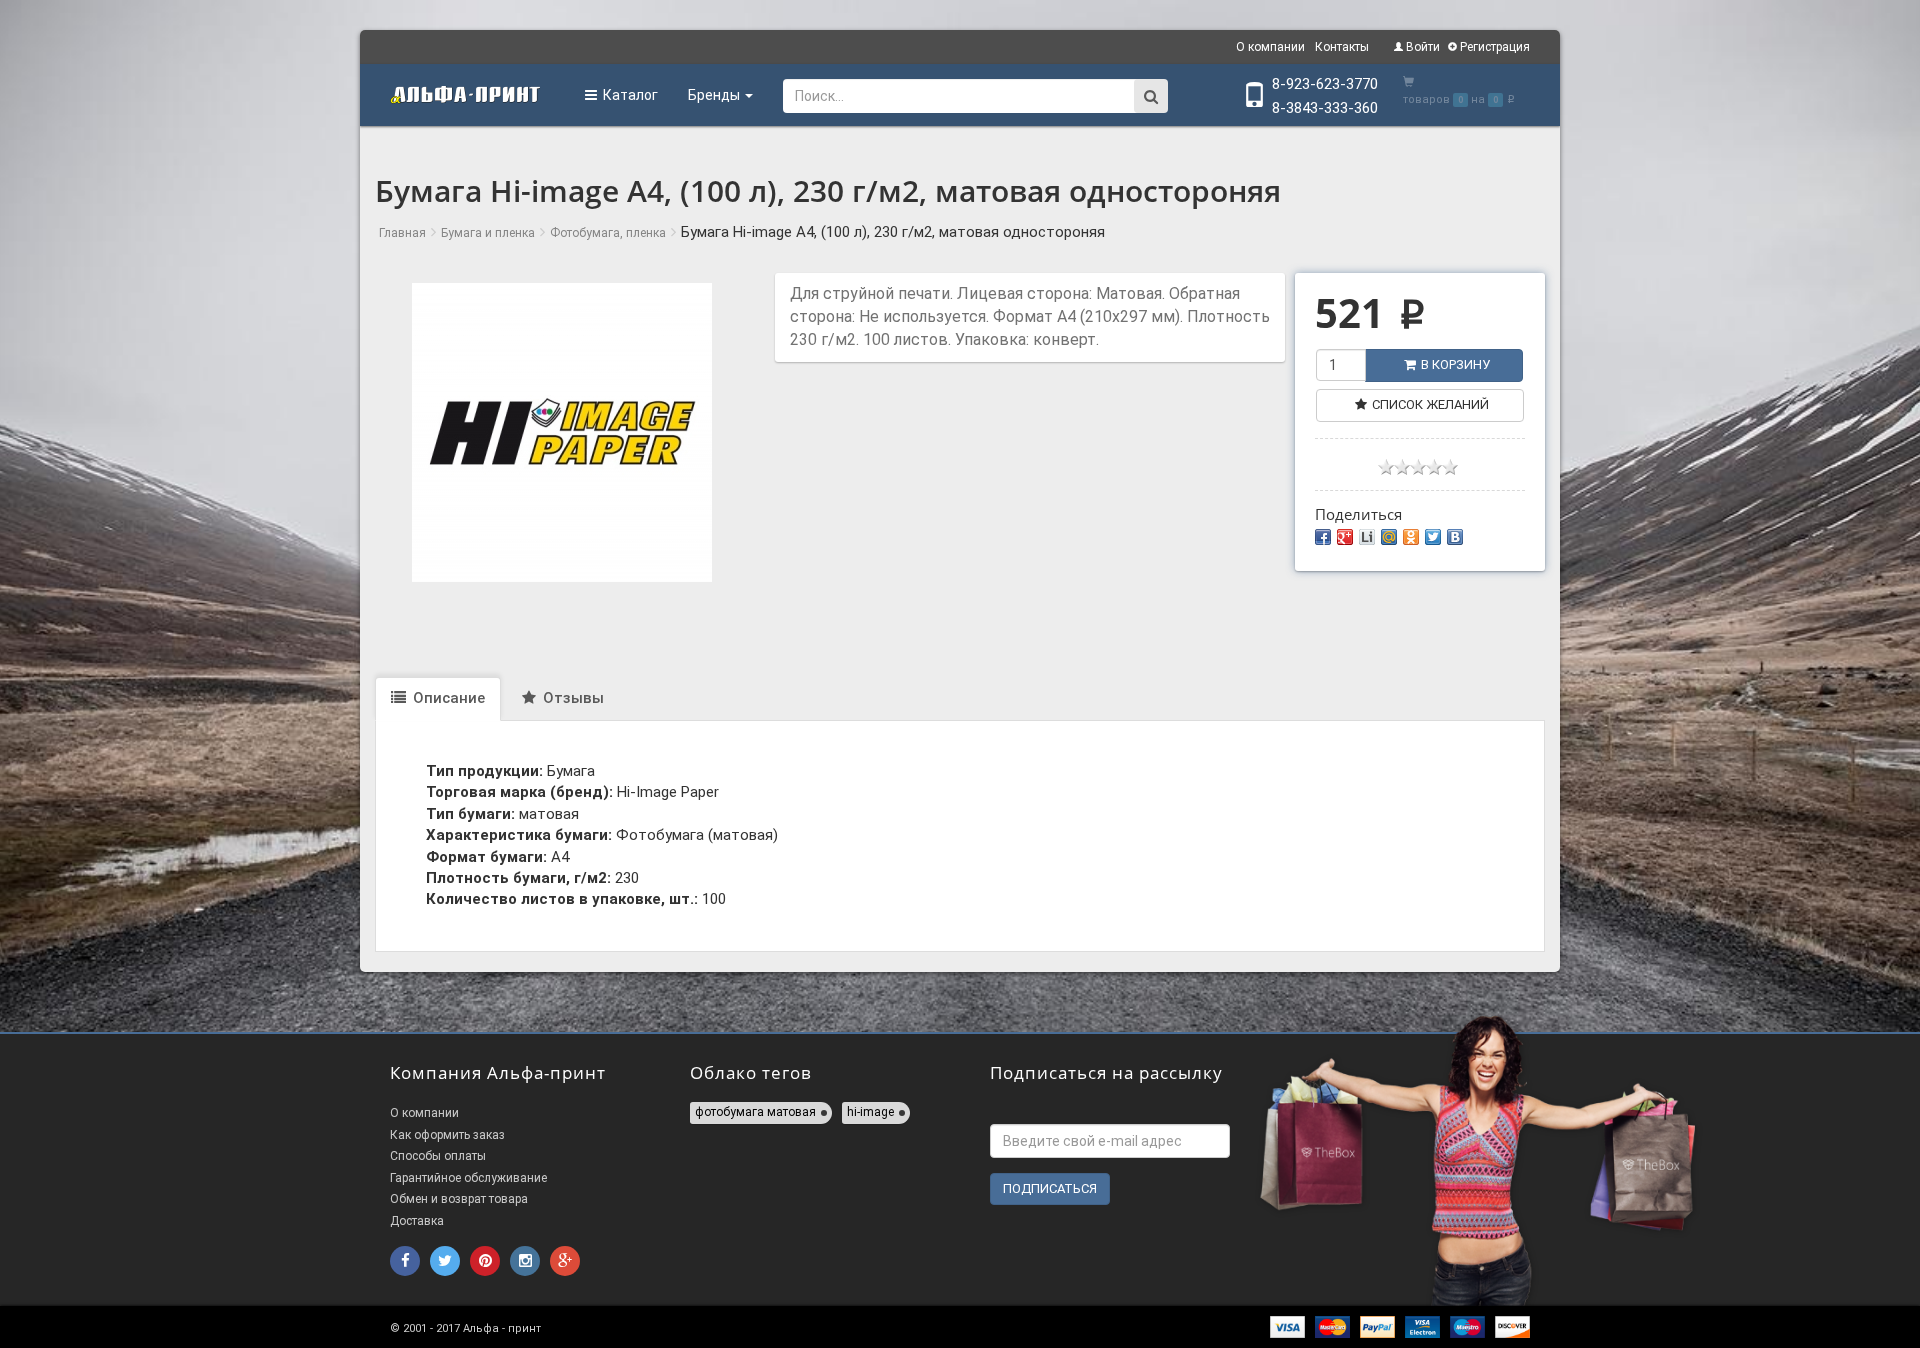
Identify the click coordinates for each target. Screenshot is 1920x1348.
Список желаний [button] (1430, 404)
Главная (402, 233)
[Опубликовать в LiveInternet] (1367, 537)
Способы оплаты (438, 1156)
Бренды (715, 95)
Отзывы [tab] (571, 698)
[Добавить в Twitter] (1433, 537)
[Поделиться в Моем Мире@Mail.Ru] (1389, 537)
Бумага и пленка (488, 233)
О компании (1270, 47)
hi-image (870, 1112)
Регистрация (1493, 47)
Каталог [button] (627, 95)
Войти (1421, 47)
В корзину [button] (1455, 364)
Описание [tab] (447, 698)
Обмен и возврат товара (459, 1199)
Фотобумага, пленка (608, 233)
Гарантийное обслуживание (468, 1178)
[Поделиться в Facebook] (1323, 537)
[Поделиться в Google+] (1345, 537)
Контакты (1342, 47)
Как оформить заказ (447, 1135)
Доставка (417, 1221)
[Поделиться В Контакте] (1455, 537)
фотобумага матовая (755, 1112)
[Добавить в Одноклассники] (1411, 537)
